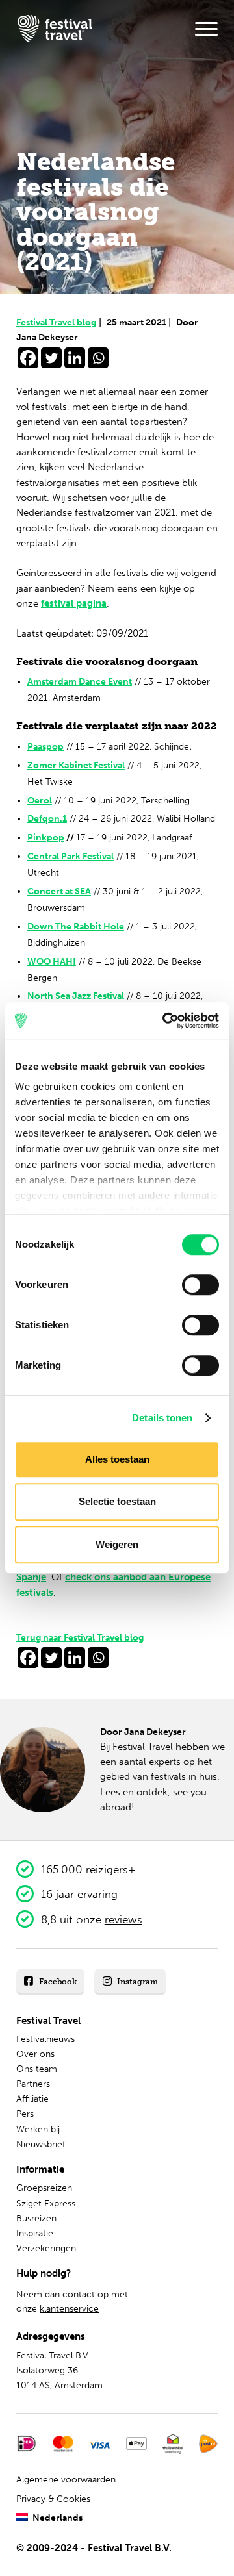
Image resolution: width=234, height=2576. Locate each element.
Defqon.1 (47, 819)
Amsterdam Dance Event (80, 682)
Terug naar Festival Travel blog (80, 1638)
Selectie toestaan (117, 1501)
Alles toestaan (117, 1459)
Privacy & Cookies (53, 2499)
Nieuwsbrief (41, 2144)
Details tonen (162, 1418)
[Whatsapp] (98, 358)
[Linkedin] (75, 358)
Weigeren (117, 1544)
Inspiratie (35, 2233)
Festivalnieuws (45, 2039)
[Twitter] (51, 358)
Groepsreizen (44, 2188)
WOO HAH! (52, 962)
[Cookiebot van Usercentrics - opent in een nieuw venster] (165, 1020)
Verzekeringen (46, 2248)
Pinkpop (46, 838)
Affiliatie (32, 2099)
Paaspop (45, 747)
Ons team (37, 2069)
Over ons (35, 2054)
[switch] (201, 1285)
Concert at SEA (59, 891)
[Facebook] (28, 358)
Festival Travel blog (59, 322)
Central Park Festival (71, 856)
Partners (33, 2084)
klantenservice (69, 2309)
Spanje (31, 1577)
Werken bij (38, 2129)
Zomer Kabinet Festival (76, 765)
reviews (123, 1919)
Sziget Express (46, 2203)
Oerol (40, 801)
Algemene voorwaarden (66, 2480)
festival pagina (74, 603)
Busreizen (36, 2218)
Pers (25, 2114)
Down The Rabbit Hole (76, 927)
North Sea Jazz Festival (76, 996)
